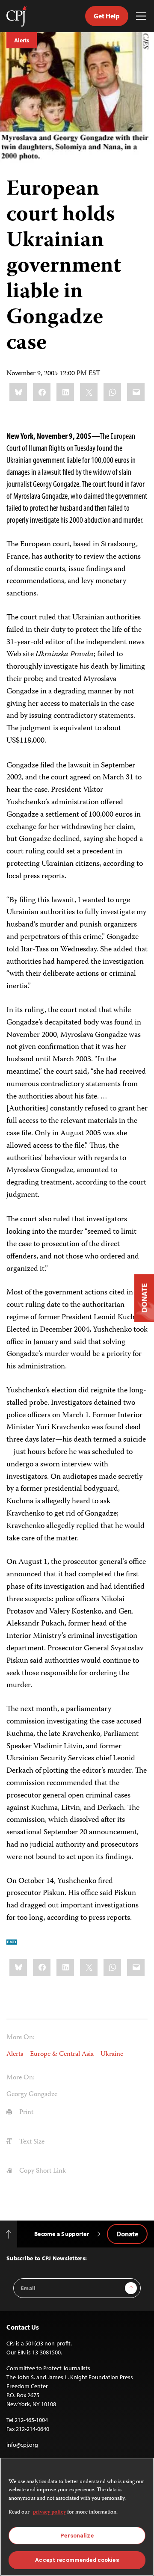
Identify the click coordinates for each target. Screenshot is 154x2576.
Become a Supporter (62, 2234)
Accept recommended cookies (77, 2560)
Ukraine (112, 2055)
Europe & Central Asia (62, 2055)
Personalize (77, 2536)
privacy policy (49, 2512)
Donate (127, 2234)
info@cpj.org (22, 2445)
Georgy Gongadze (32, 2095)
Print (25, 2113)
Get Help (107, 16)
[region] (77, 2517)
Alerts (22, 40)
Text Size (31, 2142)
